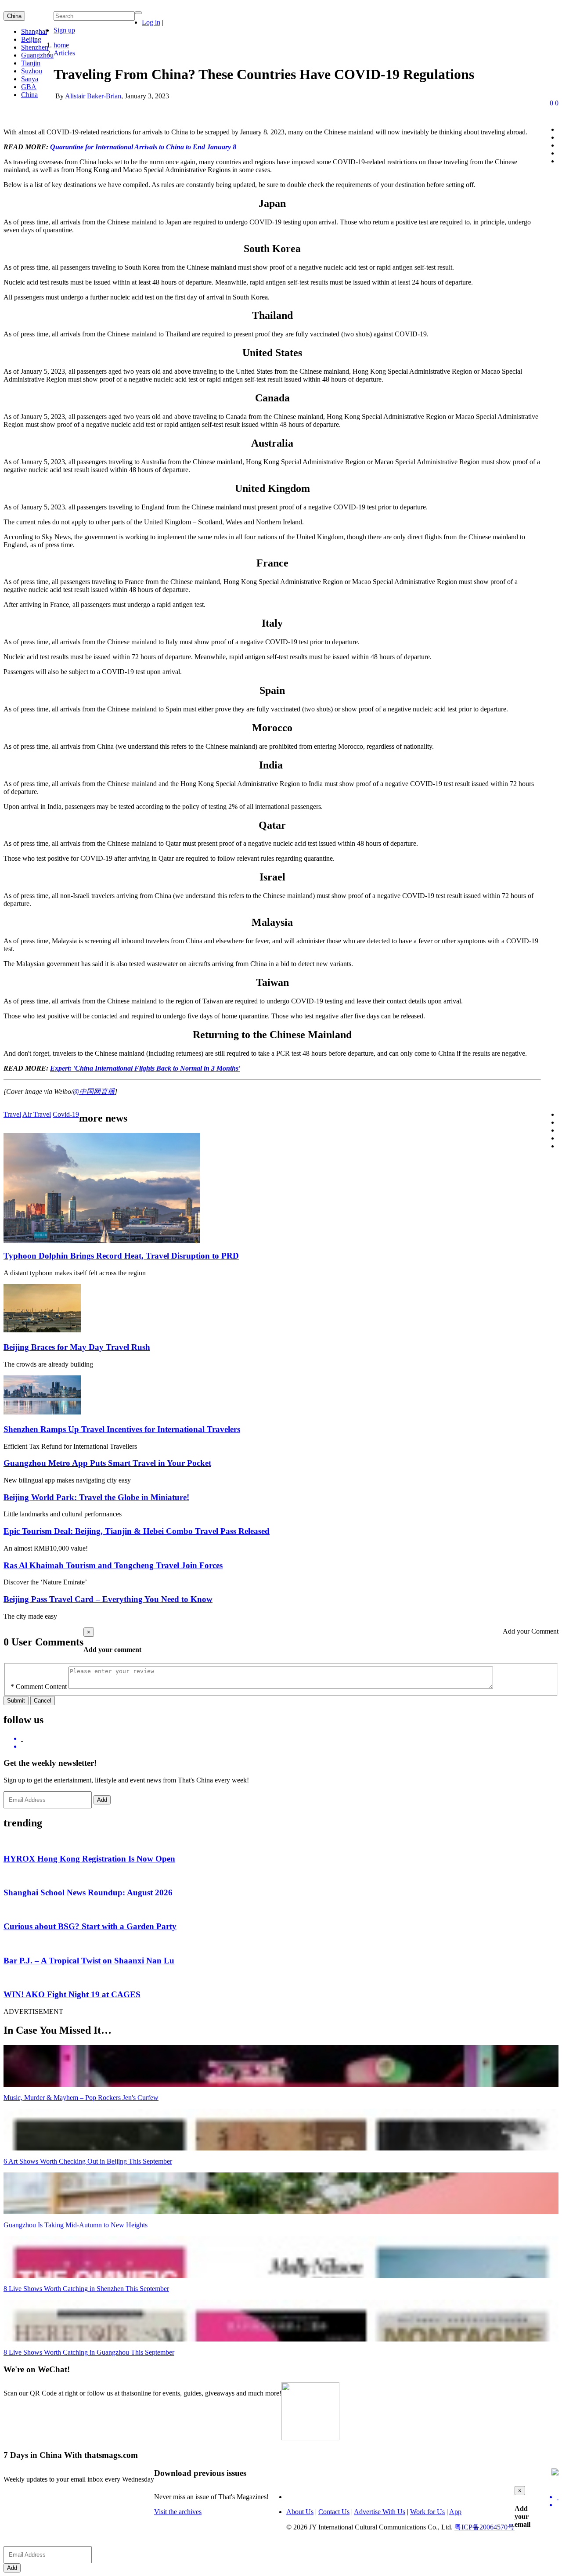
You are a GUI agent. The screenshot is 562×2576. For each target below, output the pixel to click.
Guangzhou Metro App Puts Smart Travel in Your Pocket (107, 1463)
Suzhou (32, 71)
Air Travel (37, 1114)
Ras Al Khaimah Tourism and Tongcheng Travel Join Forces (113, 1565)
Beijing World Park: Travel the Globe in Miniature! (96, 1497)
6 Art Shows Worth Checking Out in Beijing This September (88, 2161)
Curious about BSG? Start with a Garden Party (90, 1926)
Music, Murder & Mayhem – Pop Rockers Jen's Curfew (81, 2098)
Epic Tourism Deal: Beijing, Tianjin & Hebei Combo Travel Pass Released (137, 1531)
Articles (64, 53)
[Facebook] (290, 1746)
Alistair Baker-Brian (93, 96)
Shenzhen (35, 47)
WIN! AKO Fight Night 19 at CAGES (72, 1994)
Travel (12, 1114)
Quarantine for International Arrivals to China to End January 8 (143, 147)
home (61, 45)
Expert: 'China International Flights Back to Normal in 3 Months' (145, 1068)
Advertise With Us (380, 2512)
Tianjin (31, 63)
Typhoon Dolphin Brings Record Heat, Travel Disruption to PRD (121, 1256)
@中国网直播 (94, 1091)
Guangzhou (37, 55)
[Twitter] (290, 1739)
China (14, 16)
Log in (151, 22)
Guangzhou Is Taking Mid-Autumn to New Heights (76, 2225)
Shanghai (34, 31)
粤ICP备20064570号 (485, 2527)
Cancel (43, 1701)
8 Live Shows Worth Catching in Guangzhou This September (89, 2352)
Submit (16, 1701)
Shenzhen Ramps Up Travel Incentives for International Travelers (122, 1429)
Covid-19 (66, 1114)
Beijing (31, 39)
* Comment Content (39, 1687)
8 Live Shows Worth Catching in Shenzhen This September (86, 2289)
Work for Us (427, 2512)
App (455, 2512)
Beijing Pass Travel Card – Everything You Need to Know (108, 1599)
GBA (29, 87)
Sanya (30, 79)
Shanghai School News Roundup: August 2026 (88, 1892)
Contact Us (334, 2512)
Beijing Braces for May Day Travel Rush (77, 1347)
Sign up (64, 30)
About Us (300, 2512)
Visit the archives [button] (178, 2512)
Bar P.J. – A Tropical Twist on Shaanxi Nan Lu (89, 1961)
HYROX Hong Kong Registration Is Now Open (89, 1859)
